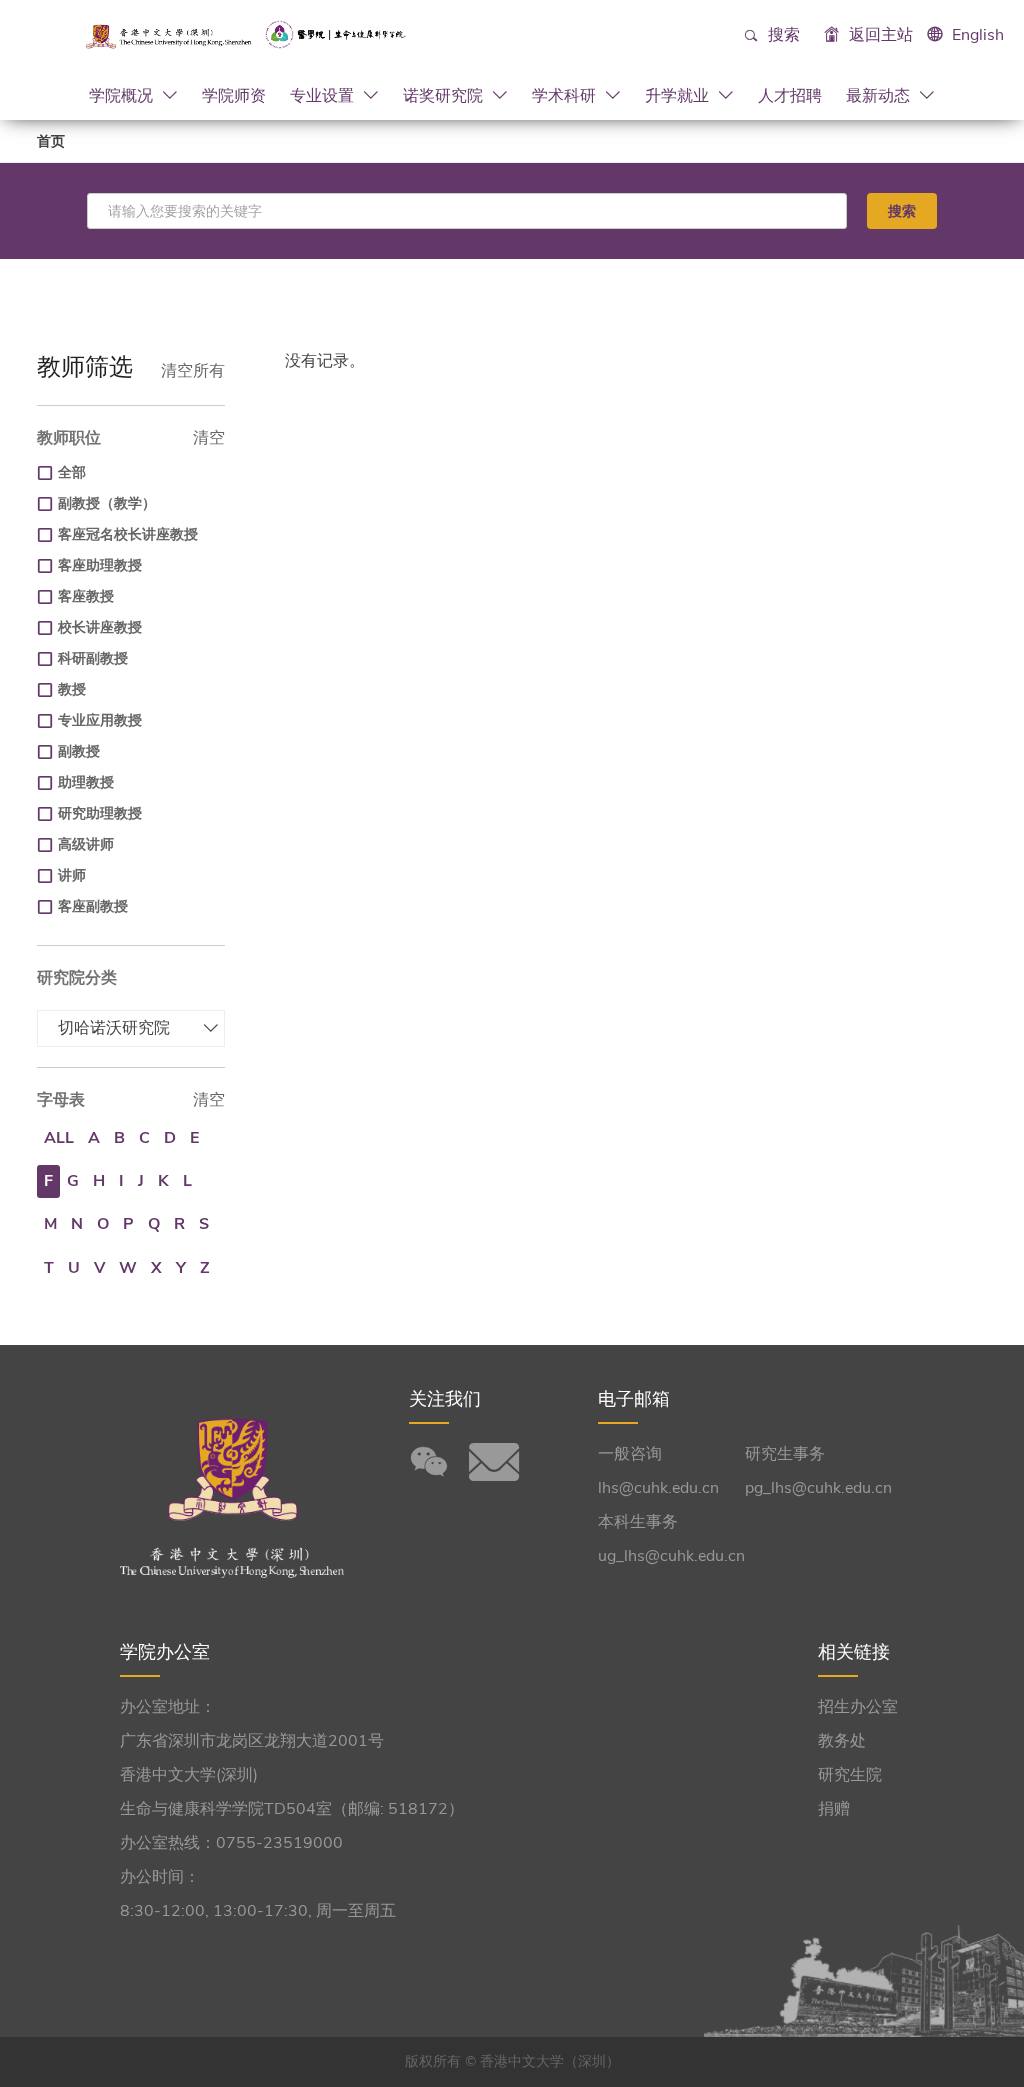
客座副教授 (93, 906)
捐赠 (834, 1809)
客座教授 (86, 596)
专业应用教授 (100, 720)
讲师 (72, 875)
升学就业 (679, 95)
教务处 (842, 1741)
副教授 (79, 751)
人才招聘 (790, 95)
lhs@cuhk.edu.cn (658, 1488)
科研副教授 (93, 658)
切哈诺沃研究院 (114, 1028)
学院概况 (123, 95)
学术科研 (566, 95)
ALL (59, 1138)
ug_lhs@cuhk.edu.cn (671, 1556)
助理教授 (86, 782)
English (978, 35)
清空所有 (193, 371)
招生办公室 (858, 1707)
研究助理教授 (100, 813)
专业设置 (324, 95)
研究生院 (850, 1775)
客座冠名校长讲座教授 (128, 534)
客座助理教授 (100, 565)
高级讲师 (86, 844)
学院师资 (234, 95)
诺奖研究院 (445, 95)
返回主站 (879, 35)
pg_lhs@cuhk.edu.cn (818, 1488)
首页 (51, 141)
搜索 (782, 35)
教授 (72, 689)
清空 (209, 438)
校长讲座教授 (100, 627)
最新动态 (880, 95)
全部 (72, 472)
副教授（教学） (107, 503)
